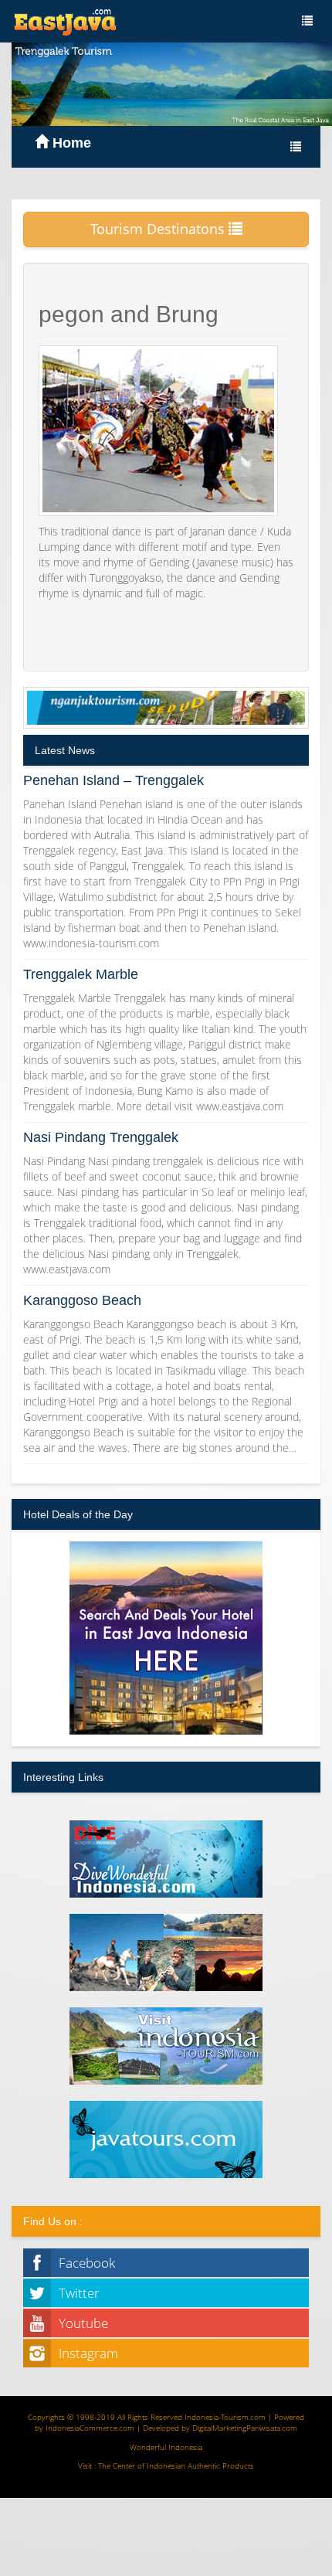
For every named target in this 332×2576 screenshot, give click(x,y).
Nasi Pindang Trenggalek (101, 1137)
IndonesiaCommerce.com (90, 2428)
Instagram (88, 2353)
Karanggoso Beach (82, 1300)
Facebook (87, 2263)
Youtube (83, 2323)
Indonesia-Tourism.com (225, 2417)
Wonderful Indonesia (166, 2447)
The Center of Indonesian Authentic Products (176, 2466)
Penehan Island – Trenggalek (113, 780)
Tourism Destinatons (159, 229)
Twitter (79, 2293)
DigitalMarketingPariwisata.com (245, 2428)
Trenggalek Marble (81, 974)
